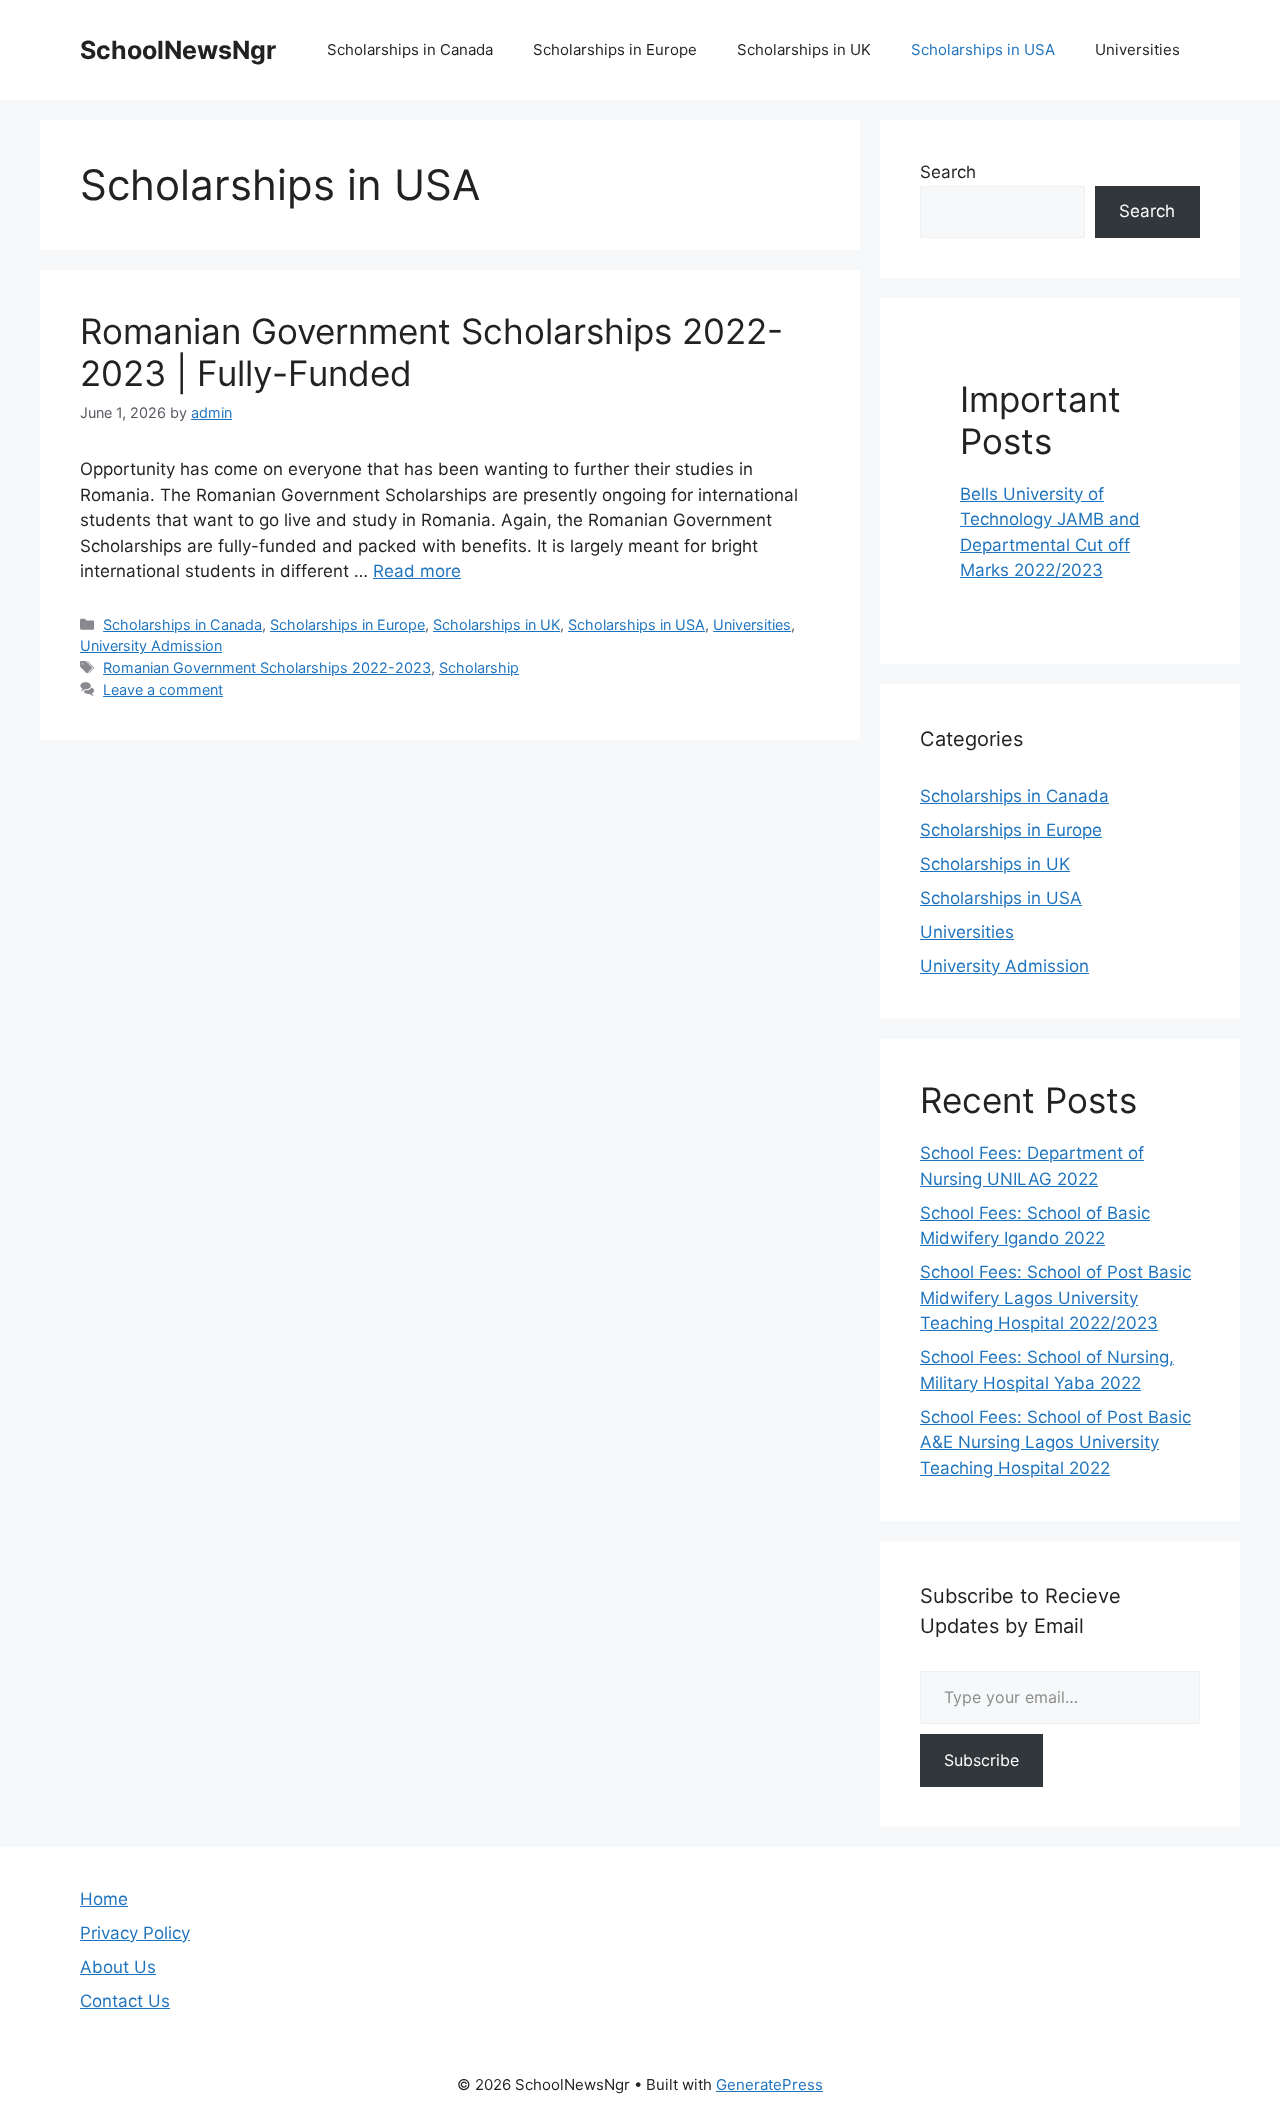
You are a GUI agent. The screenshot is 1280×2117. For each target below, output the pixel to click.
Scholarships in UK (804, 49)
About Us (118, 1967)
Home (104, 1899)
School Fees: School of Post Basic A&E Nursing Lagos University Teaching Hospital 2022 (1055, 1442)
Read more (417, 571)
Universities (1137, 49)
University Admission (151, 645)
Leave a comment (163, 689)
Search (948, 172)
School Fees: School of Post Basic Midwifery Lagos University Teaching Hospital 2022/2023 (1055, 1297)
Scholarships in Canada (410, 49)
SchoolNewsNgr (178, 50)
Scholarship (479, 667)
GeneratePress (769, 2084)
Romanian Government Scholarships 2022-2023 (267, 667)
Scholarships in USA (983, 49)
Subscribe (981, 1760)
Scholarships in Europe (615, 49)
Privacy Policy (135, 1933)
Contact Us (125, 2001)
